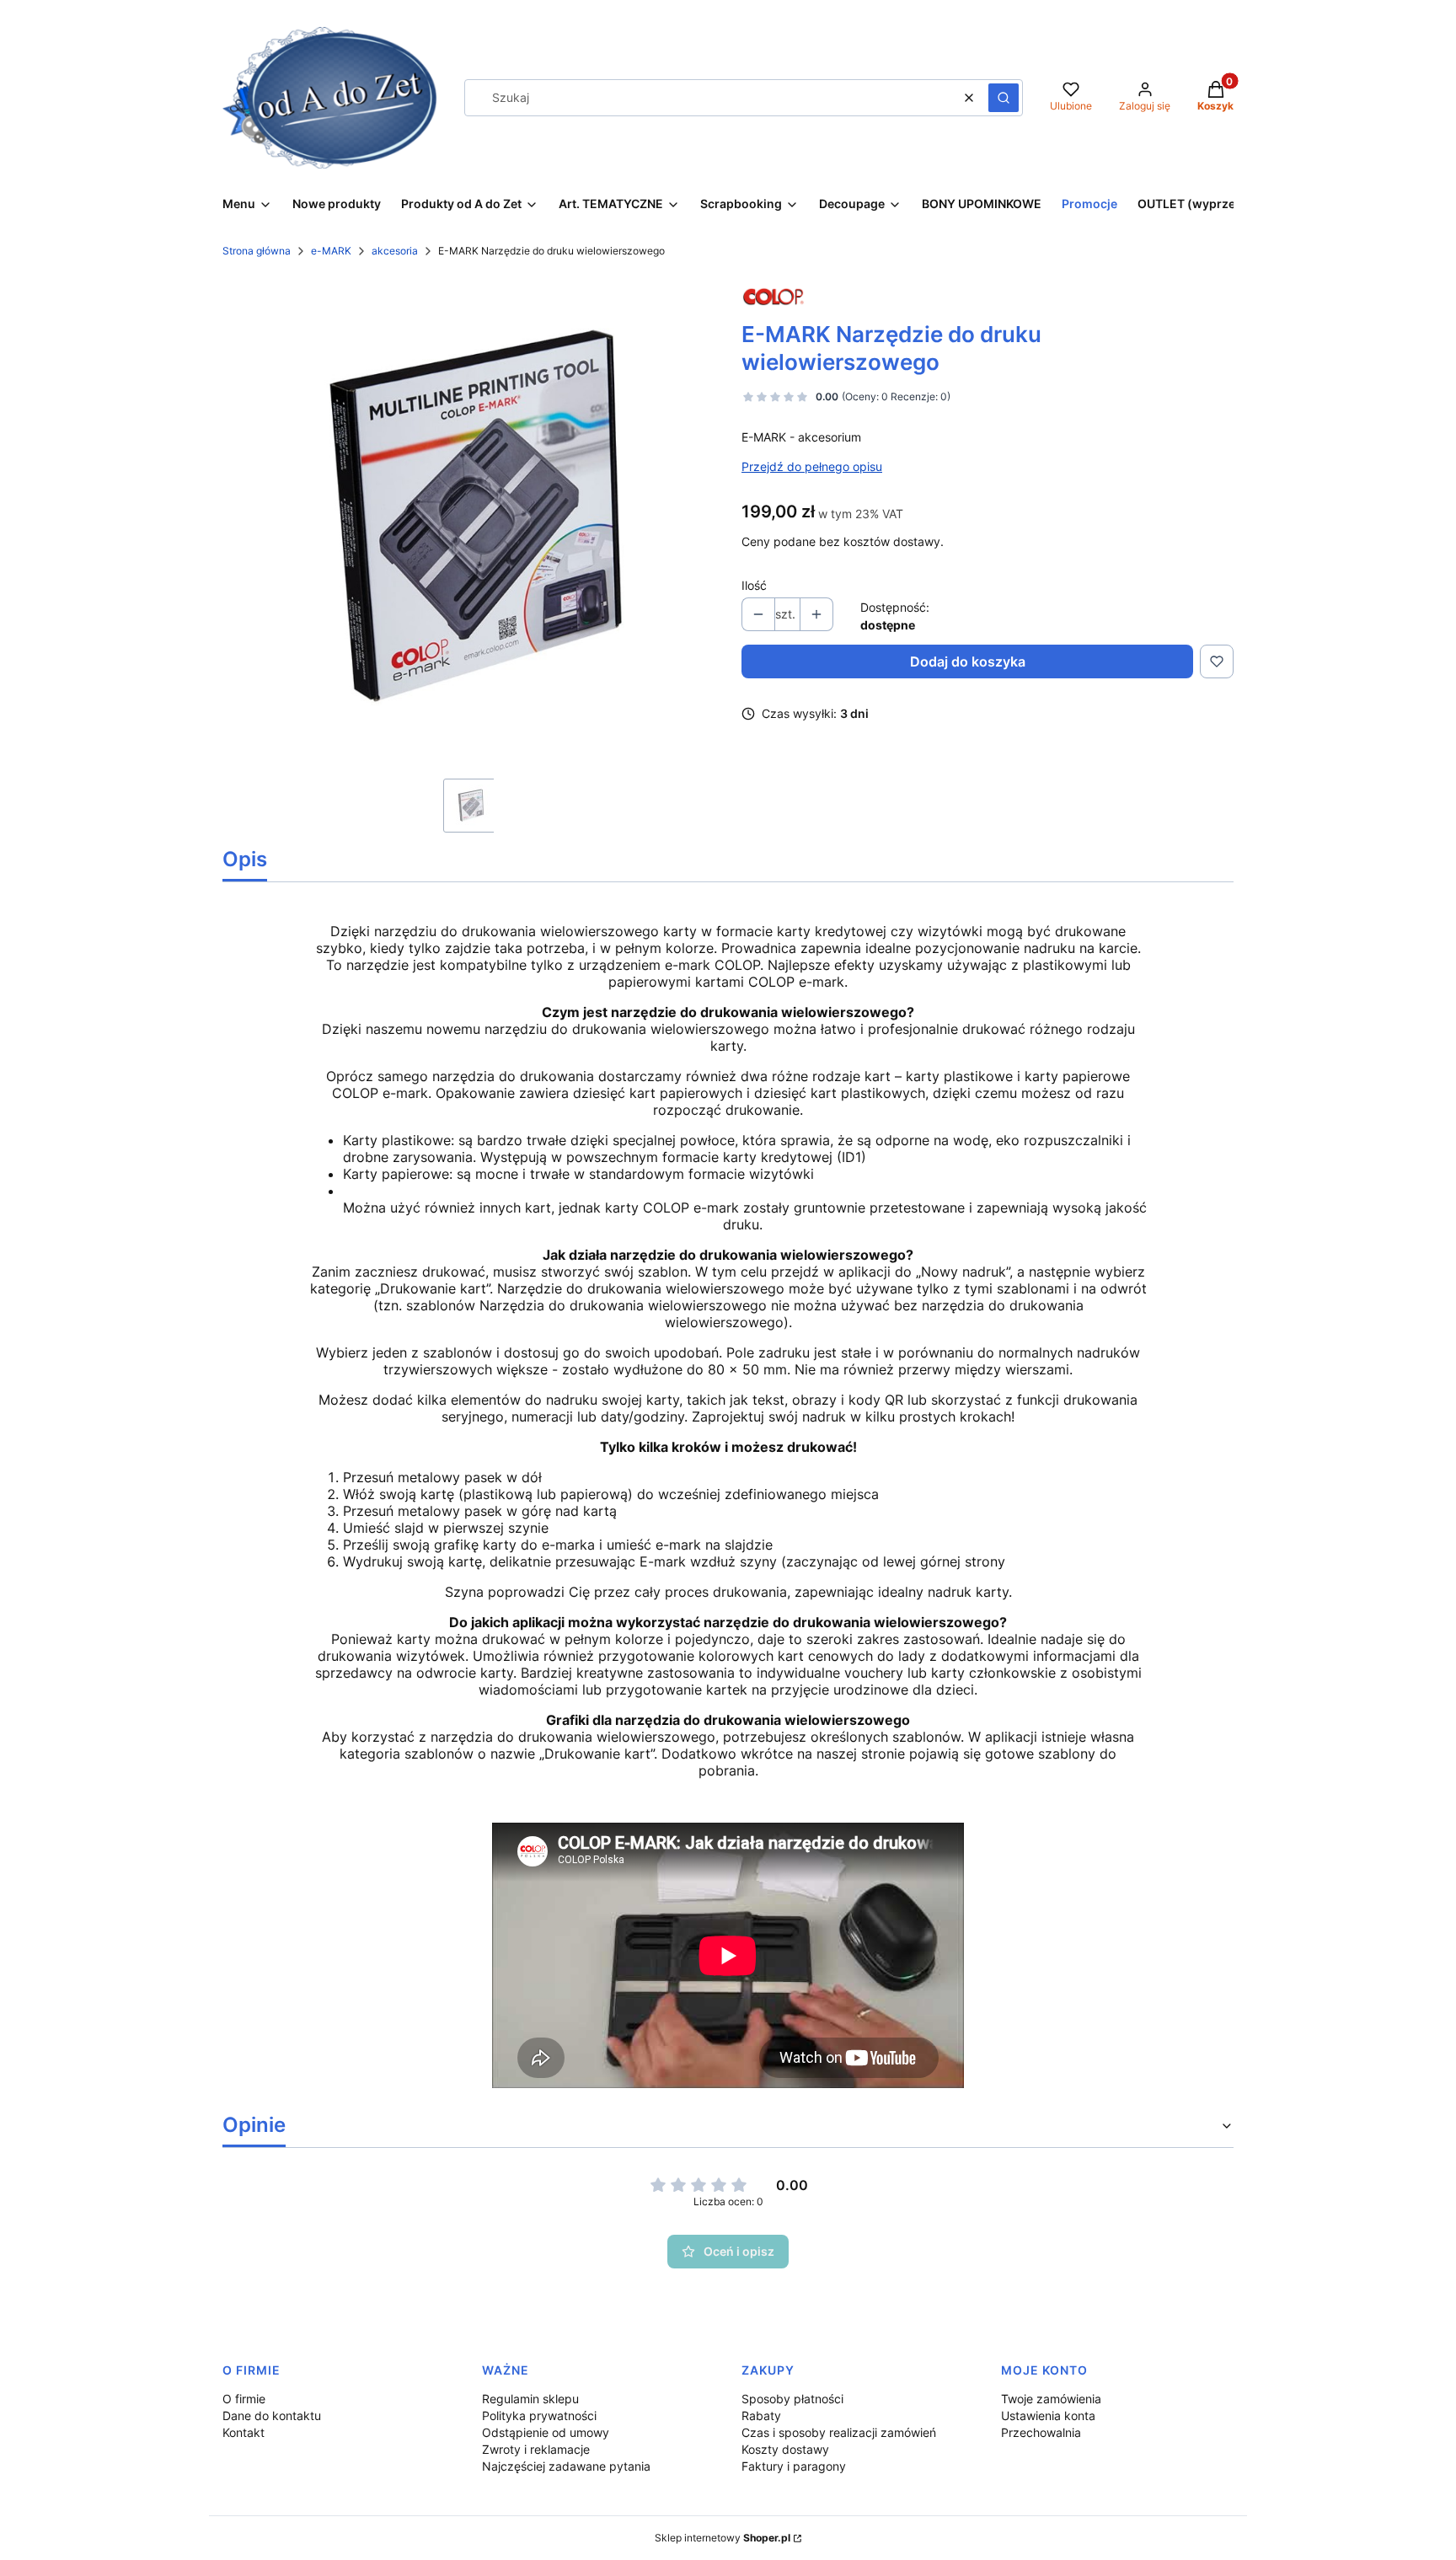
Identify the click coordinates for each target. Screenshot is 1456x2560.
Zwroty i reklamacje (536, 2449)
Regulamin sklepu (530, 2399)
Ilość (754, 585)
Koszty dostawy (785, 2449)
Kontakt (244, 2432)
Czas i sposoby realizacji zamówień (839, 2432)
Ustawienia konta (1048, 2415)
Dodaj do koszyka (968, 661)
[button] (1004, 98)
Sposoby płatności (792, 2399)
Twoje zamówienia (1051, 2399)
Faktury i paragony (794, 2466)
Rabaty (761, 2415)
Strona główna (257, 251)
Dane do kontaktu (272, 2415)
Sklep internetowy (723, 2538)
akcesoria (395, 251)
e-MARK (331, 251)
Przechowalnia (1041, 2432)
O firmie (244, 2399)
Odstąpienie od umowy (546, 2432)
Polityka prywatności (539, 2415)
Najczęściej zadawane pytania (566, 2466)
